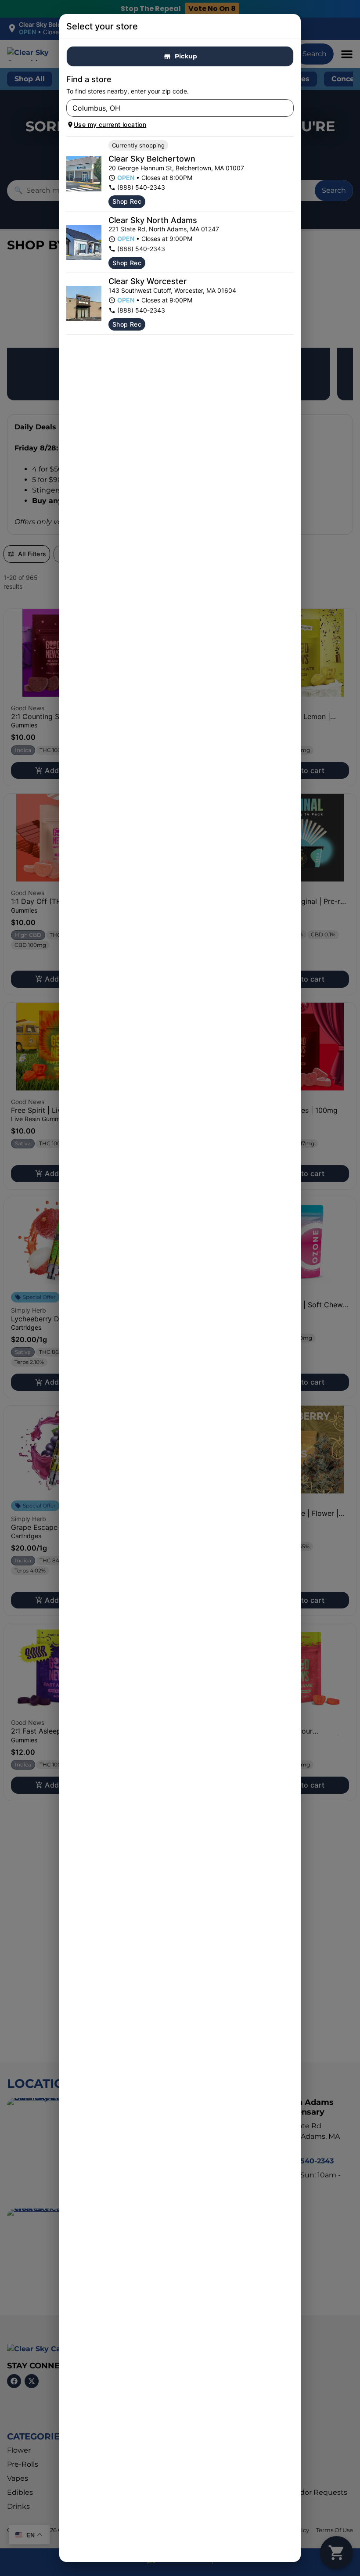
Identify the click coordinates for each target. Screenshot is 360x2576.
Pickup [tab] (186, 56)
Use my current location (110, 124)
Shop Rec (127, 201)
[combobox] (173, 108)
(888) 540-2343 (141, 187)
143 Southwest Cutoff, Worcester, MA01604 (172, 290)
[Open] (287, 108)
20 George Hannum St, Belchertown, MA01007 (176, 168)
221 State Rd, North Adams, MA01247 (164, 229)
